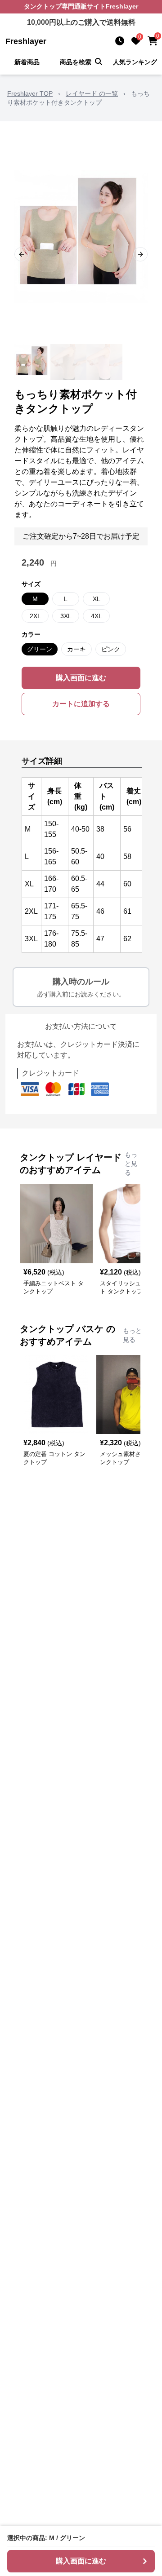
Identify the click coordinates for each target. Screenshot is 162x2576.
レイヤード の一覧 (92, 93)
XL (97, 599)
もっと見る (131, 1164)
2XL (35, 616)
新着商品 (27, 62)
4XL (97, 616)
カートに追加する (81, 704)
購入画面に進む (81, 678)
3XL (66, 616)
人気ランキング (135, 62)
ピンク (111, 649)
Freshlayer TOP (30, 93)
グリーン (40, 649)
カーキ (76, 649)
